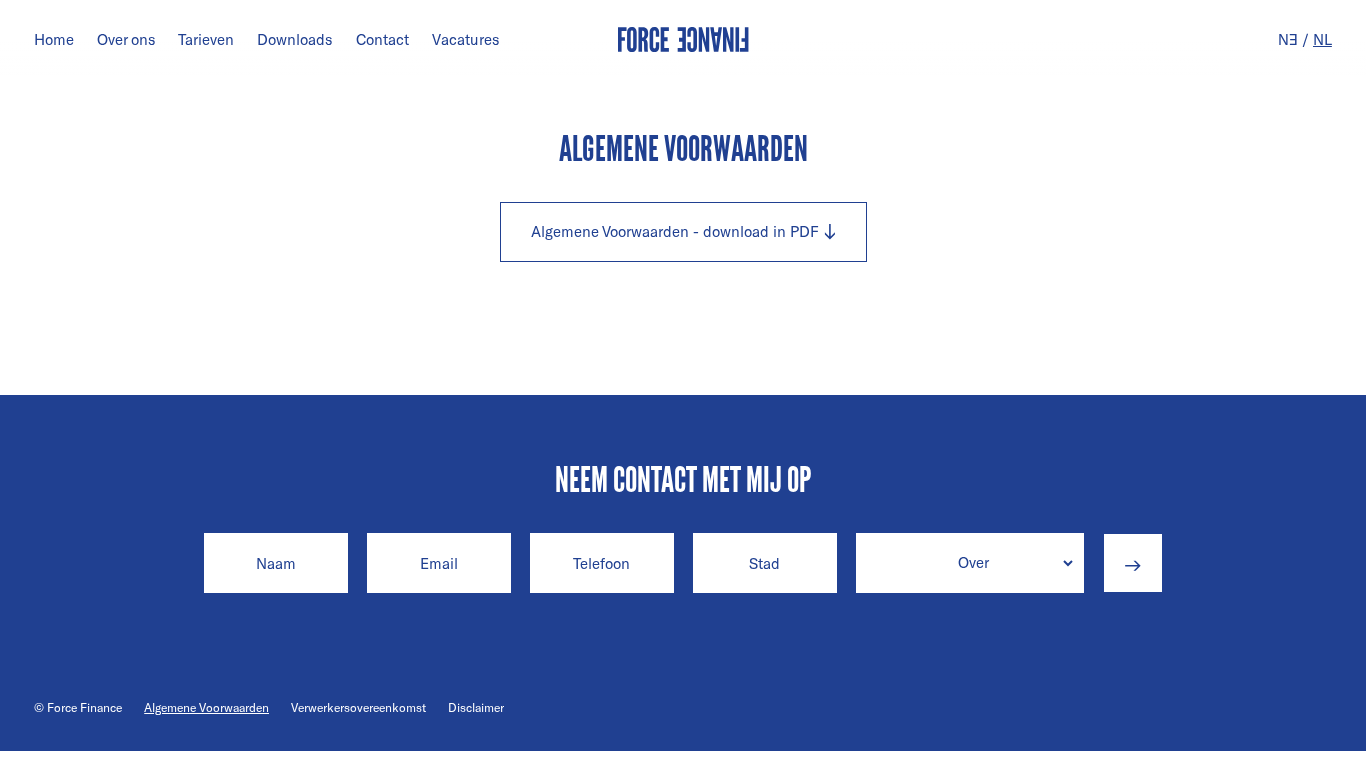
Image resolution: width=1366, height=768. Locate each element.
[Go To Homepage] (683, 39)
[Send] (1133, 563)
